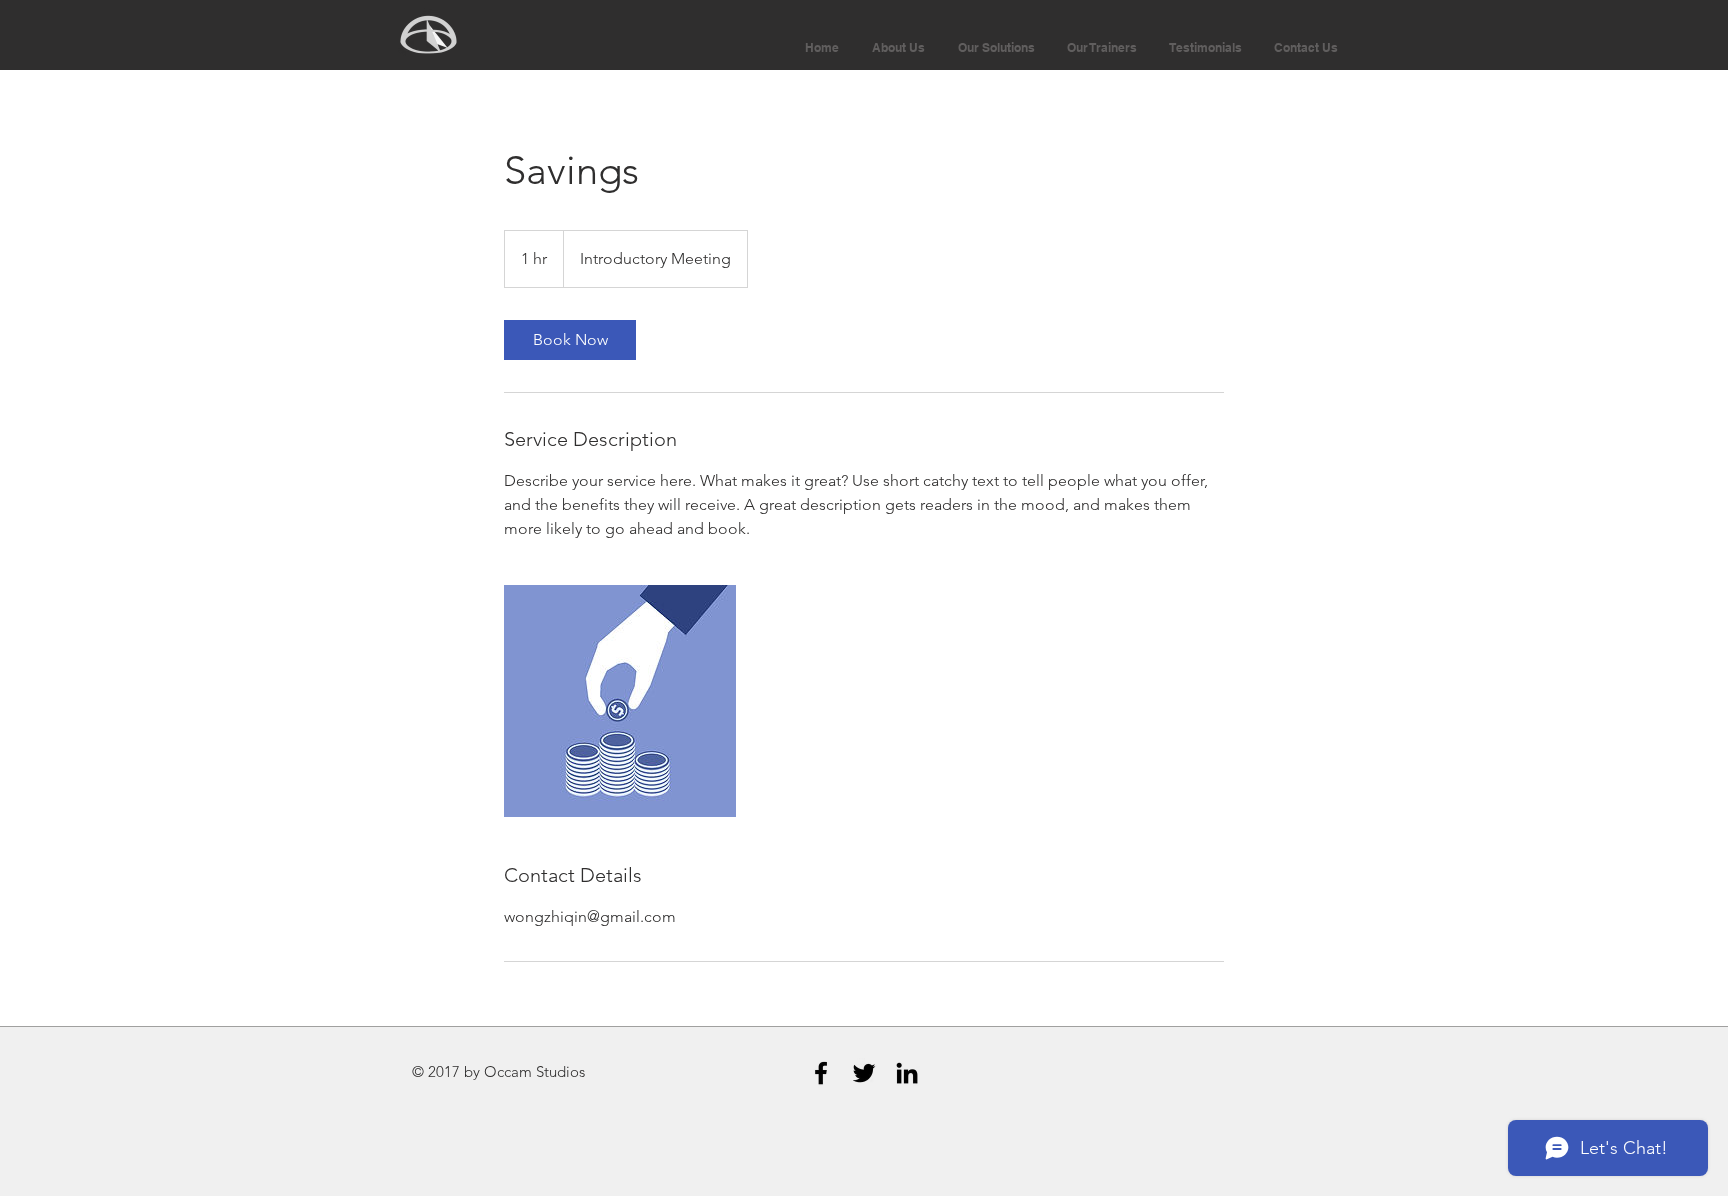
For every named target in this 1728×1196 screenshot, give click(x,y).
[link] (570, 340)
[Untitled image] (620, 701)
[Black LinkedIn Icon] (907, 1073)
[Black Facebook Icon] (821, 1073)
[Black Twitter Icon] (864, 1073)
